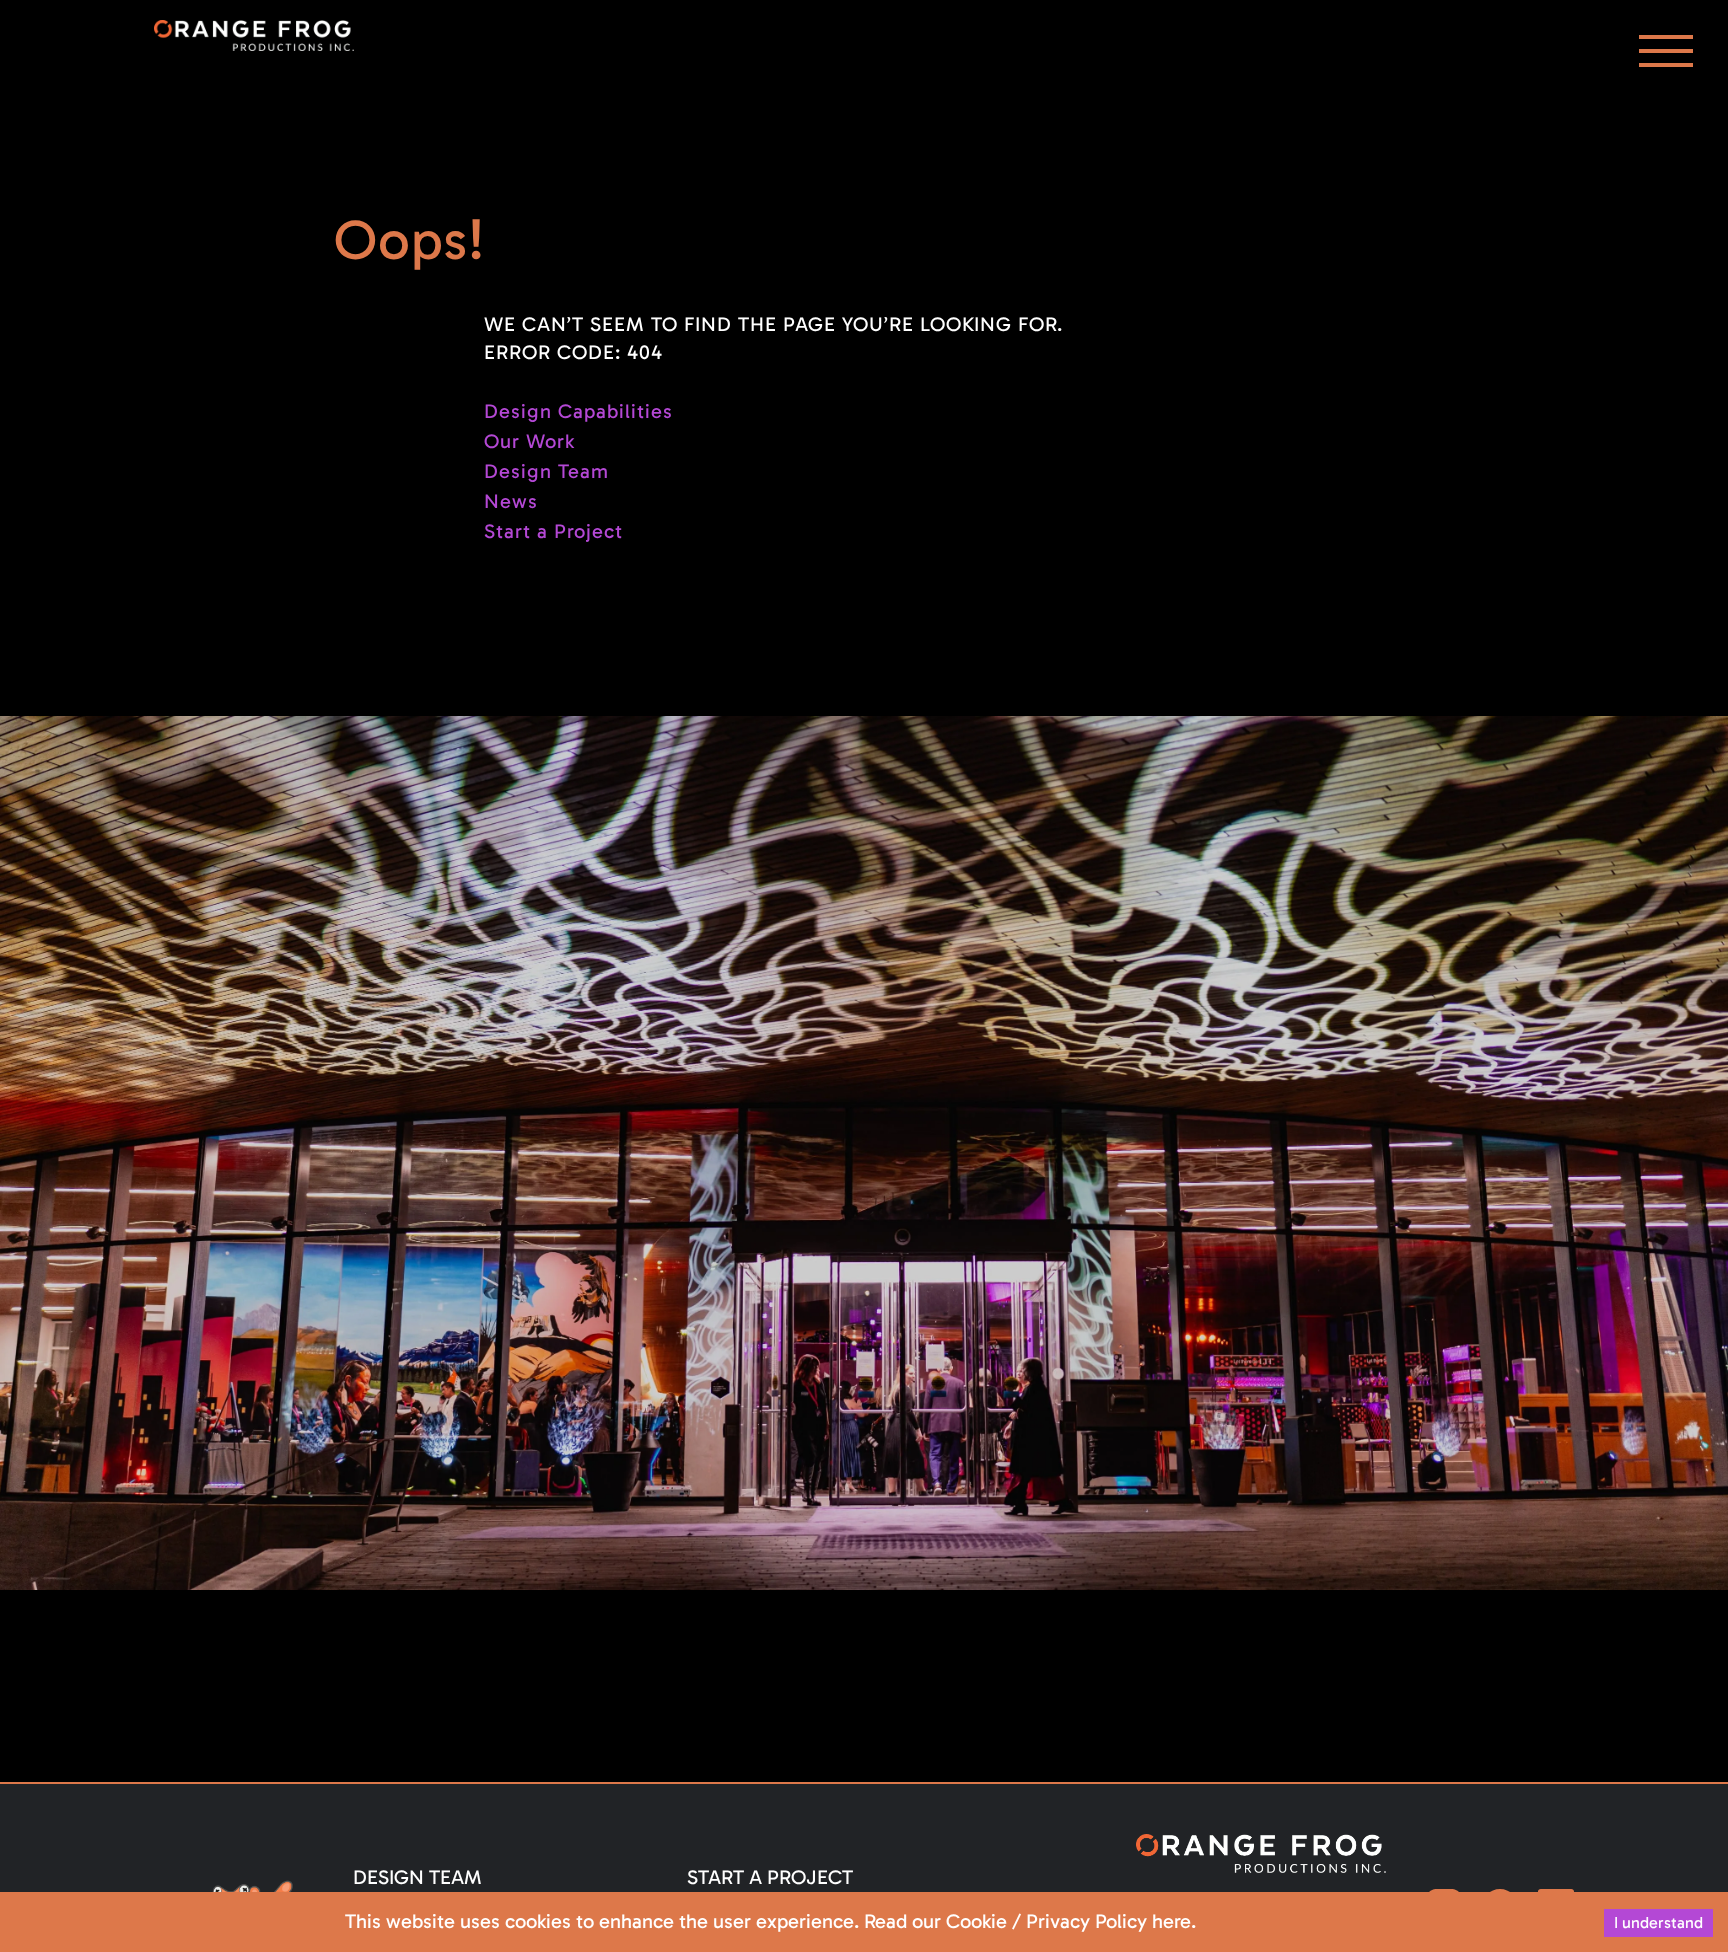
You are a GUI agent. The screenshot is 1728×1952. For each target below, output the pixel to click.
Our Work (529, 441)
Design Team (546, 471)
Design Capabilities (578, 411)
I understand (1658, 1922)
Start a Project (553, 531)
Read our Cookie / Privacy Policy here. (1030, 1921)
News (511, 501)
